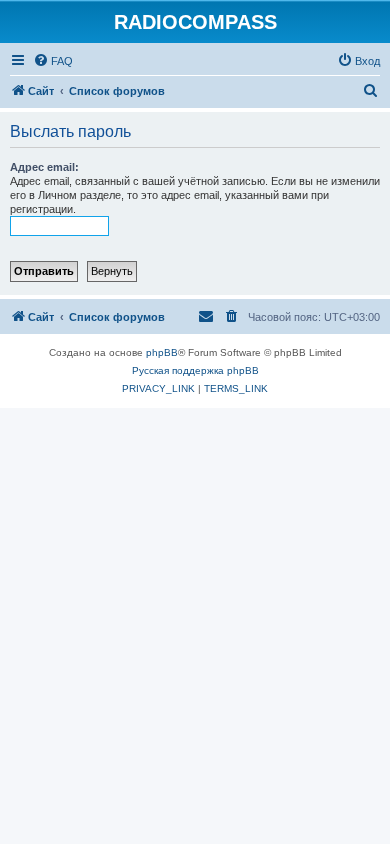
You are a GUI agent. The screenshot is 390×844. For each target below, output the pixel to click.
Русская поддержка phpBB (195, 370)
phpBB (162, 352)
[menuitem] (53, 61)
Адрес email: (44, 167)
